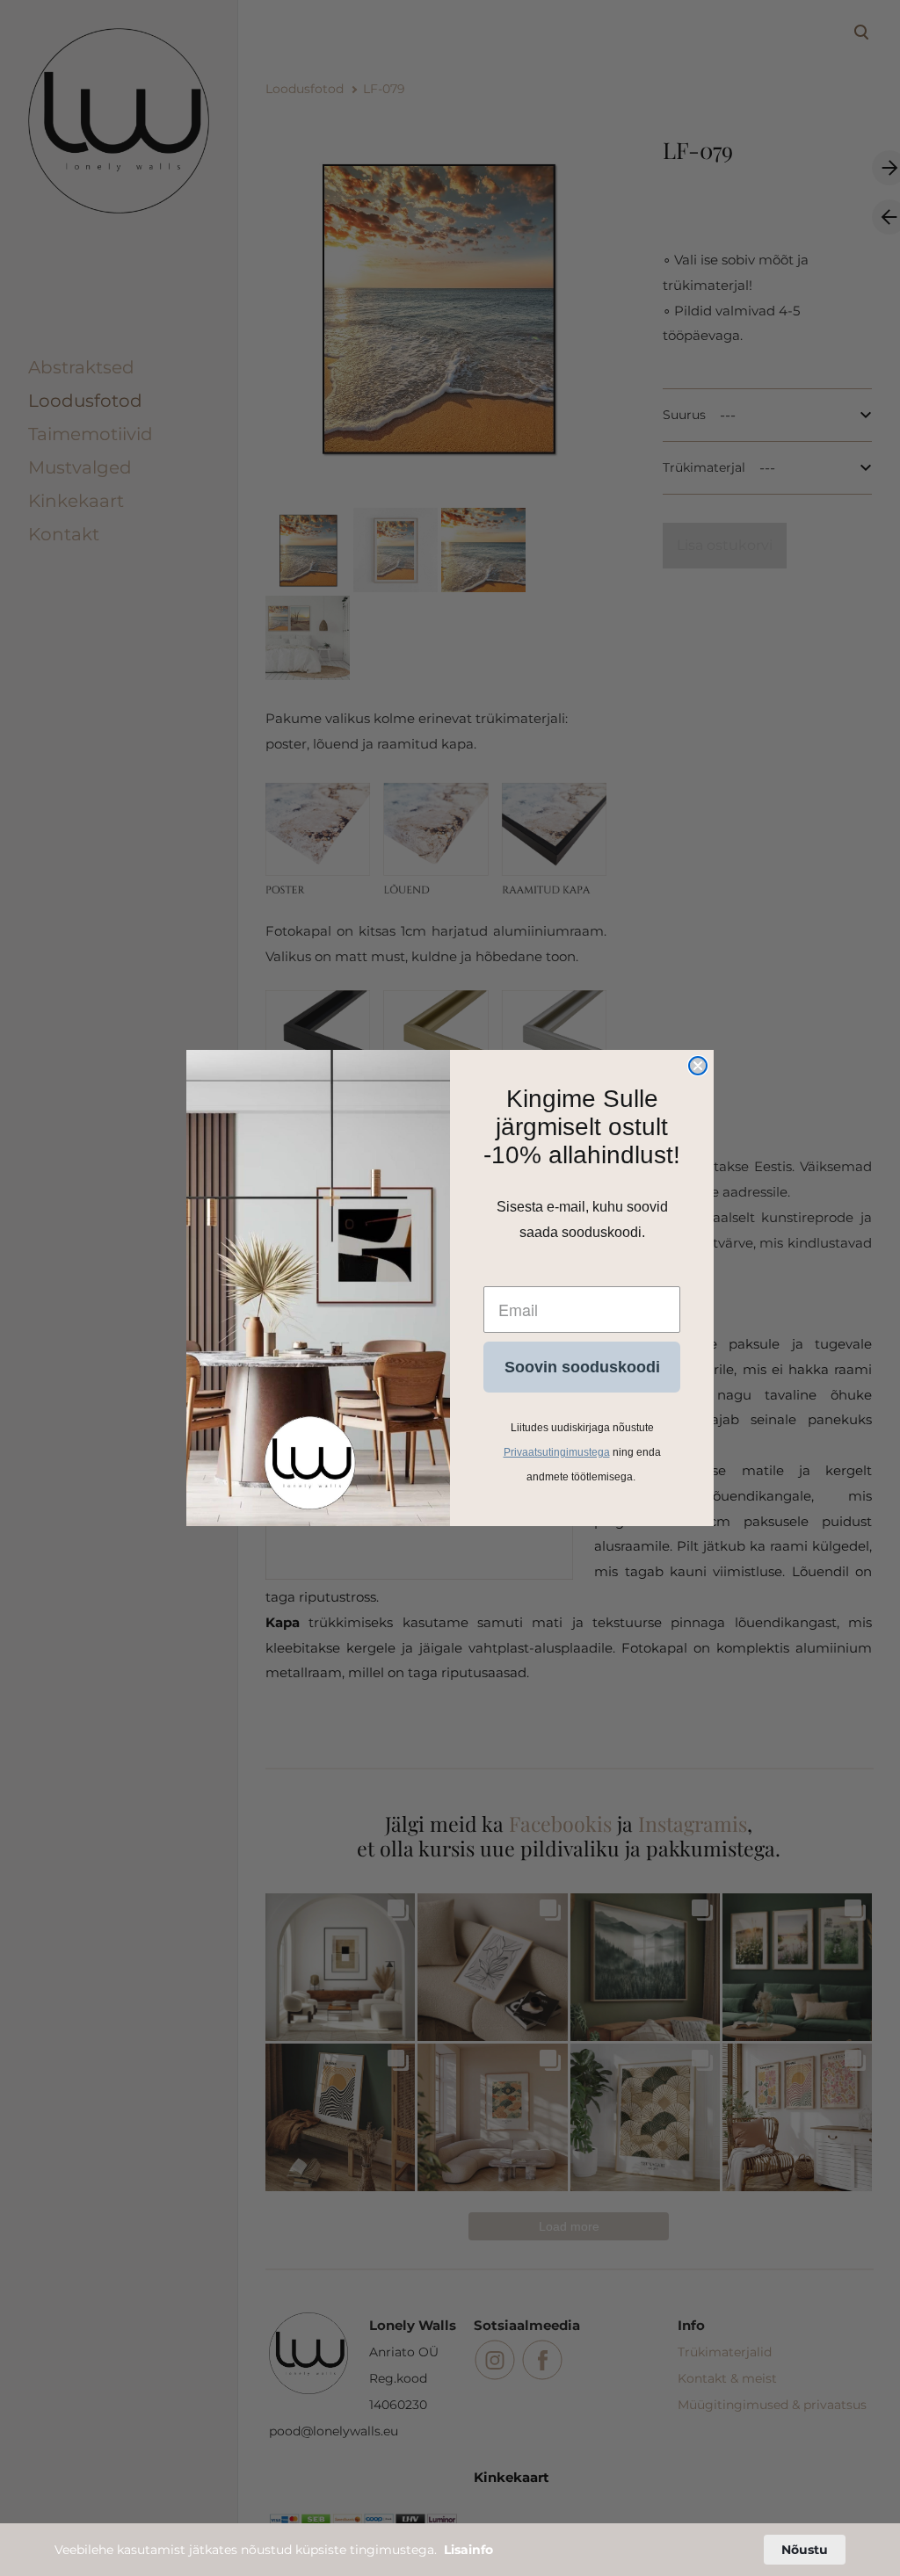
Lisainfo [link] (468, 2550)
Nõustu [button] (805, 2550)
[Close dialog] (698, 1066)
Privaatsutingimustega (557, 1452)
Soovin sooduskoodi (582, 1367)
